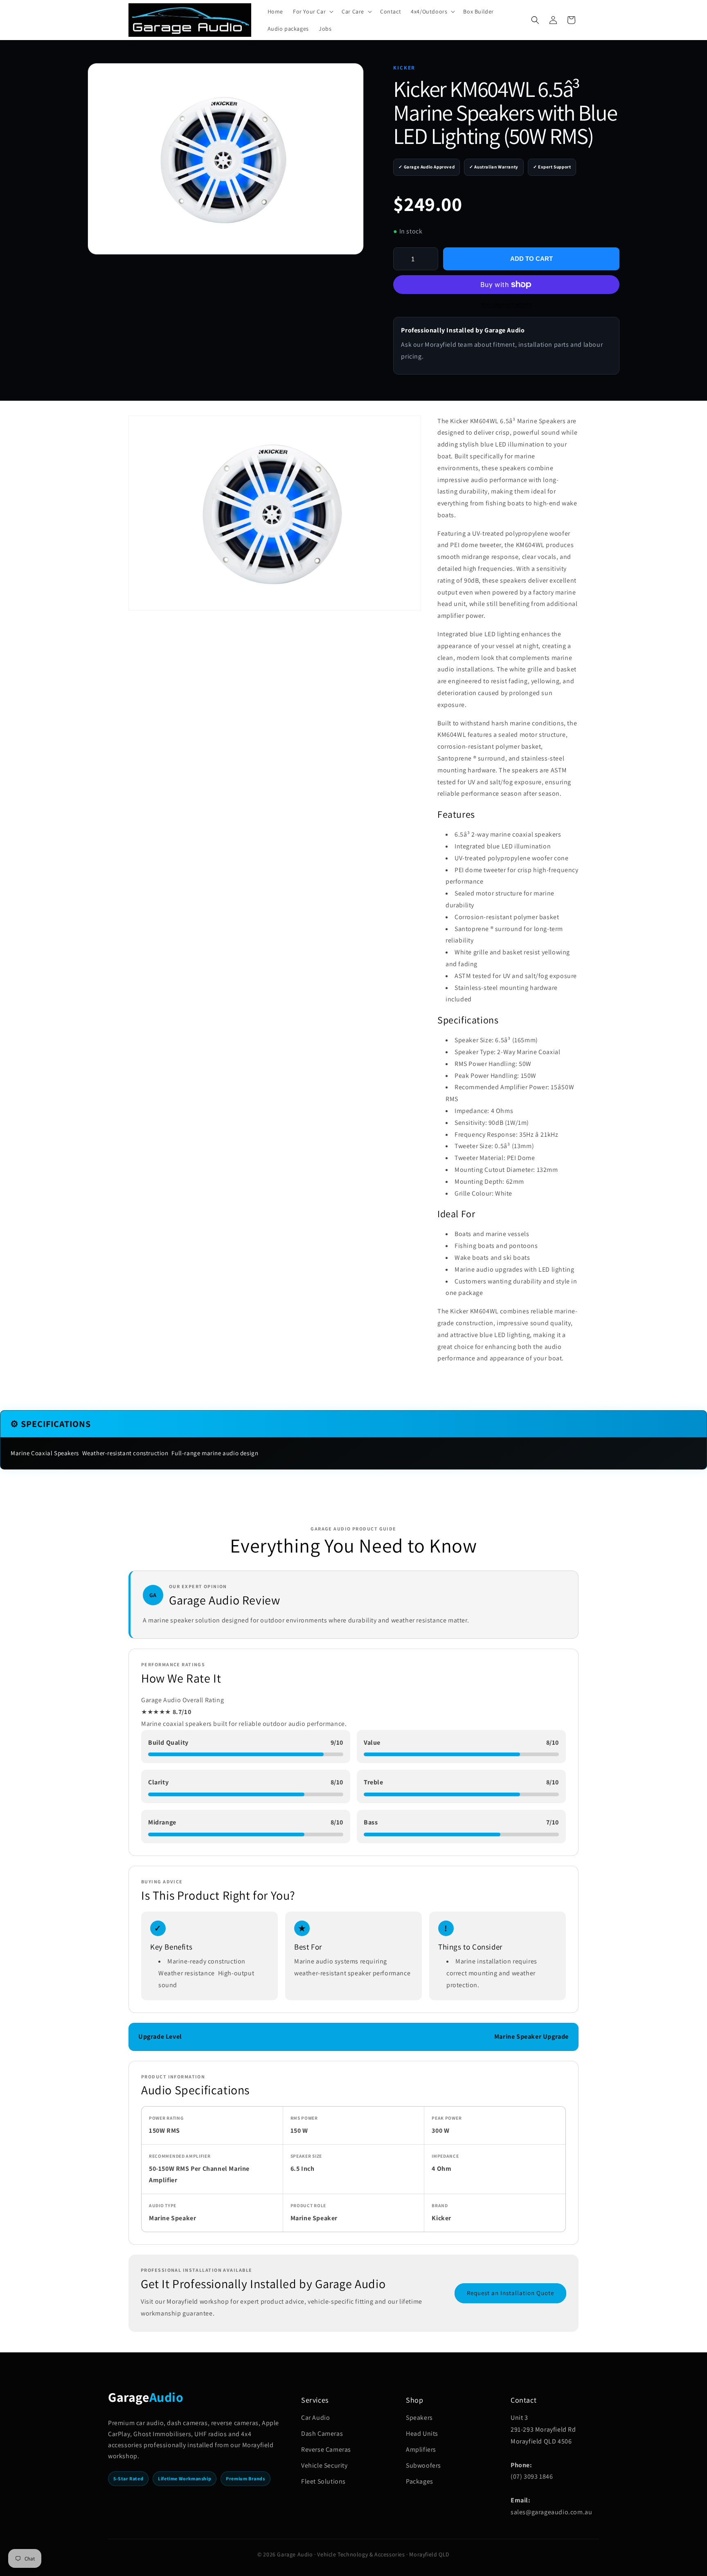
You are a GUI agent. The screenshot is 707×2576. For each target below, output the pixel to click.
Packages (420, 2481)
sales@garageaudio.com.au (551, 2512)
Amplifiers (421, 2449)
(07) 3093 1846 (532, 2476)
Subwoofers (423, 2465)
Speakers (419, 2418)
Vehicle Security (324, 2465)
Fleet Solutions (323, 2481)
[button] (312, 11)
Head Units (422, 2434)
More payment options (506, 304)
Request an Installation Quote (510, 2293)
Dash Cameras (322, 2434)
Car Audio (315, 2418)
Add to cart (531, 259)
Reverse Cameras (326, 2449)
